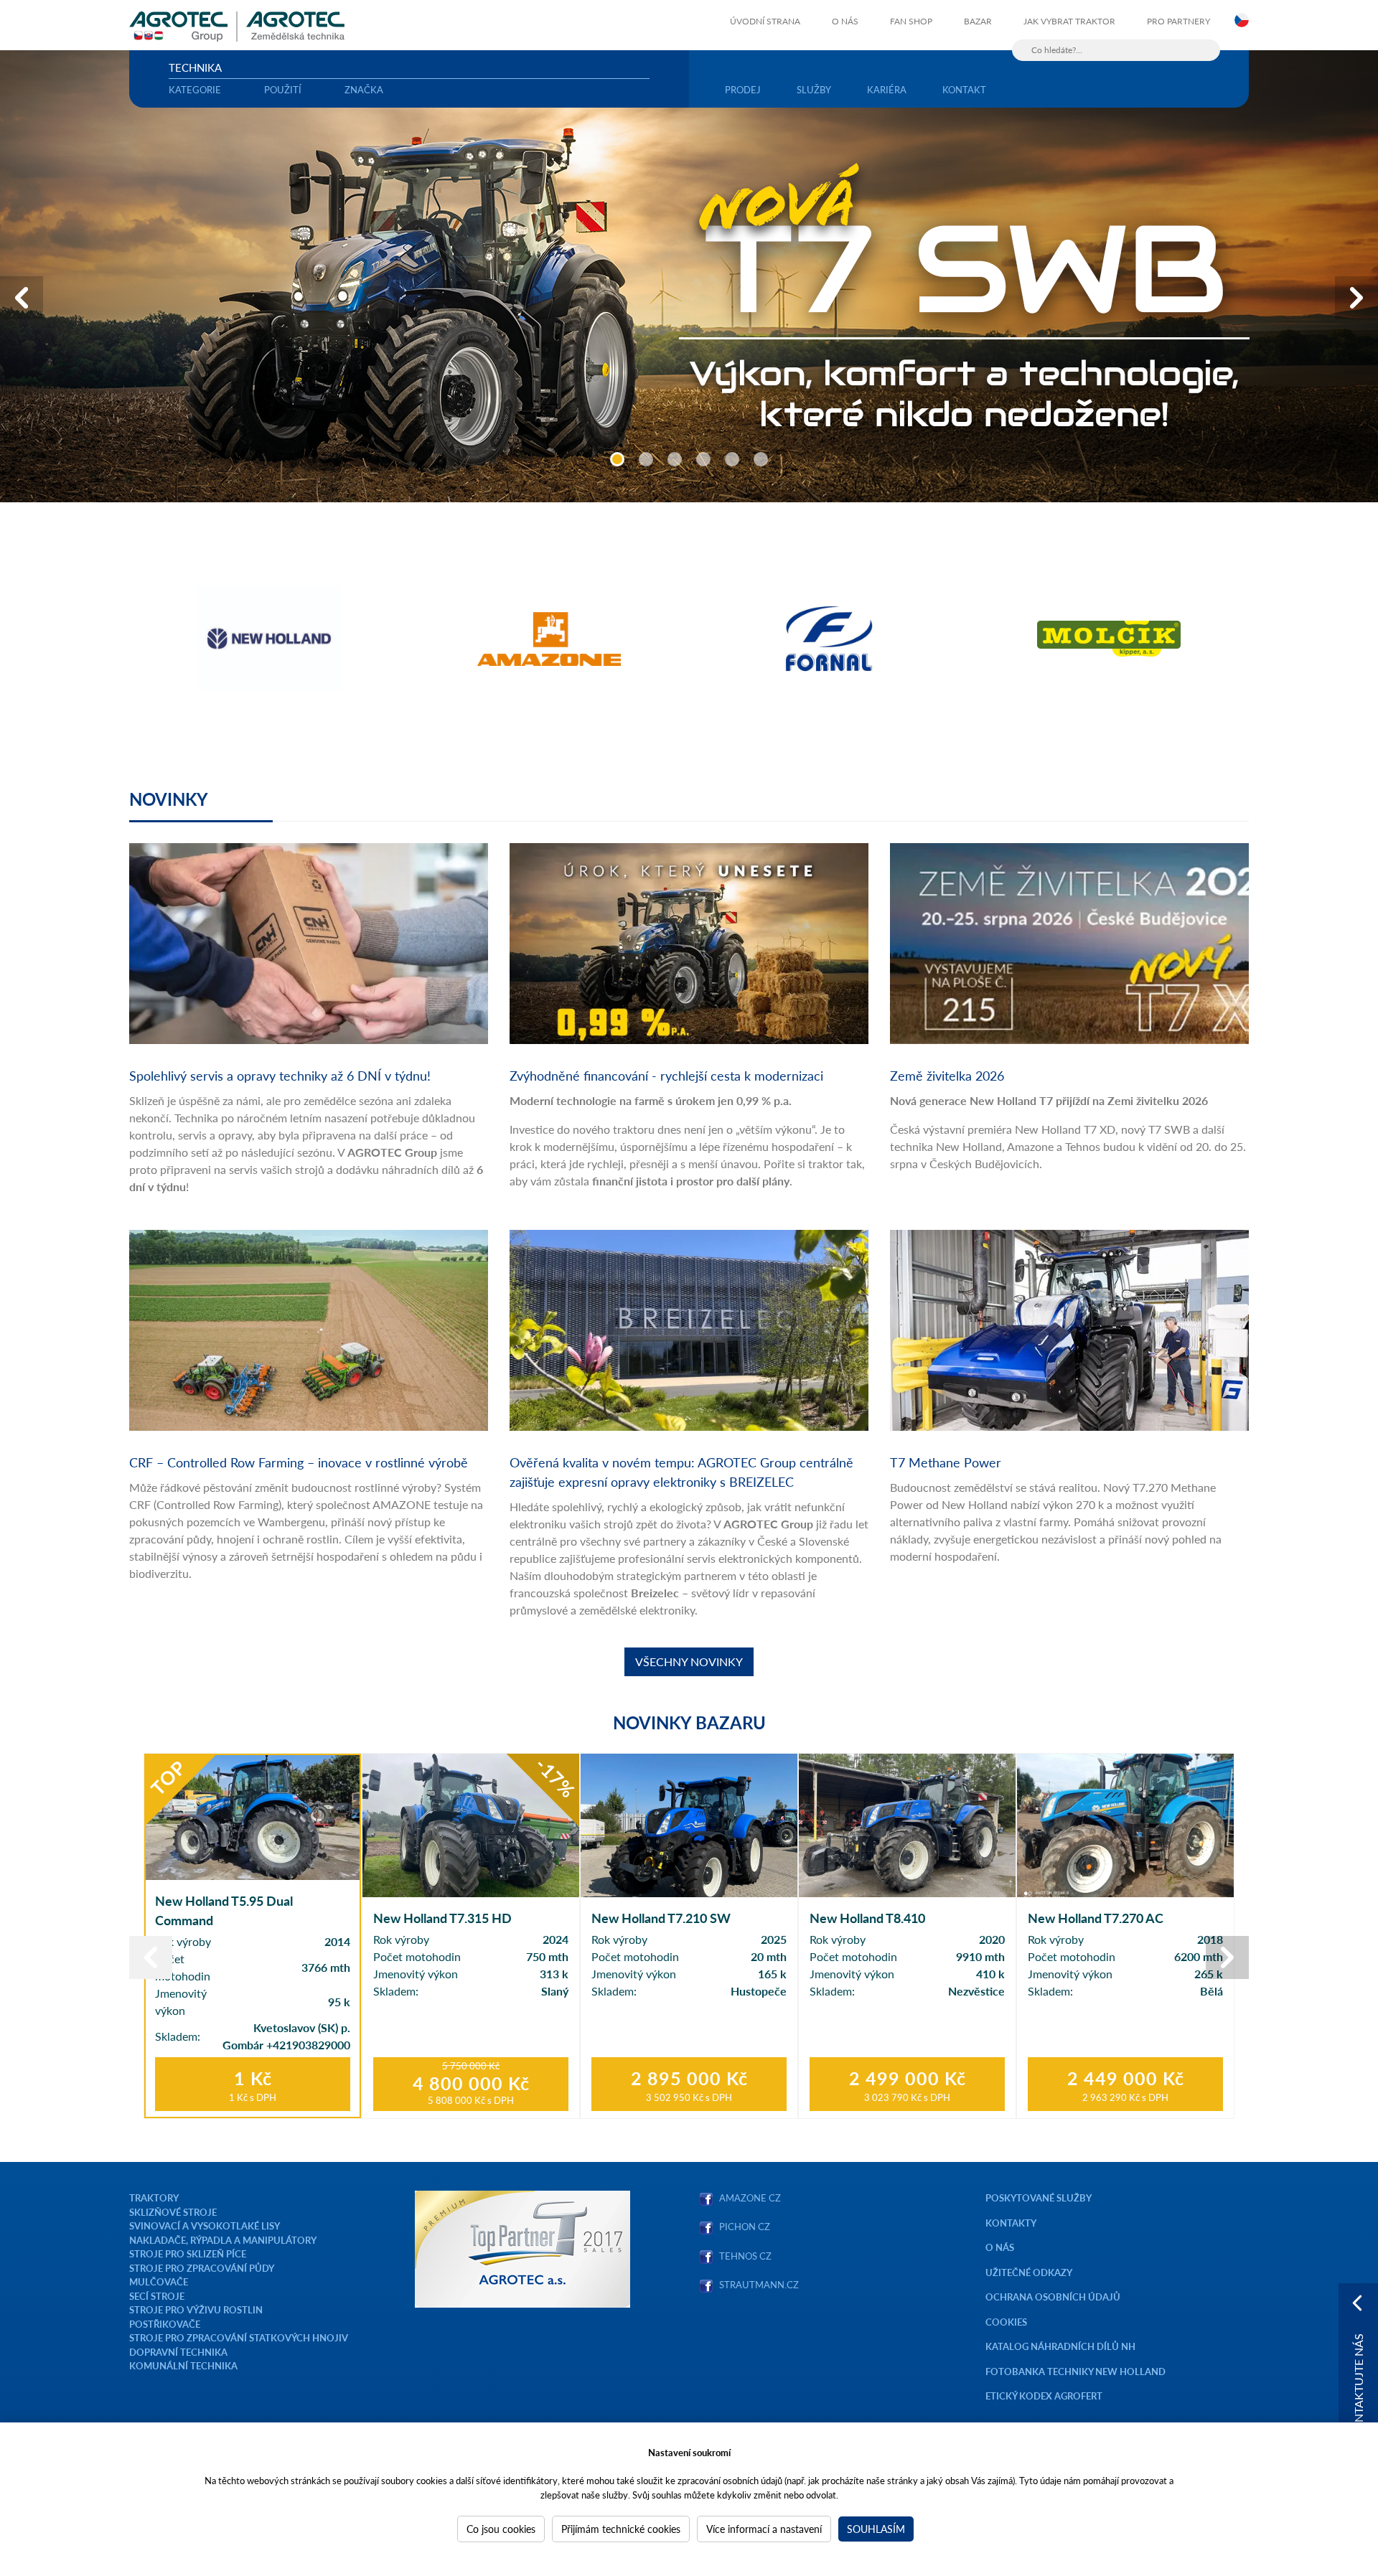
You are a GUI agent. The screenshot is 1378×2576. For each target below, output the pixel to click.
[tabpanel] (689, 276)
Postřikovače (165, 2324)
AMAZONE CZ (750, 2197)
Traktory (154, 2197)
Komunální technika (183, 2365)
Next (1356, 298)
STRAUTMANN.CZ (759, 2284)
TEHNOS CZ (743, 2256)
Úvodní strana (765, 21)
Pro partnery (1178, 21)
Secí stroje (157, 2296)
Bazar (978, 21)
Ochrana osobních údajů (1053, 2297)
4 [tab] (703, 459)
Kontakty (1011, 2223)
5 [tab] (732, 459)
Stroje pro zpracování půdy (202, 2268)
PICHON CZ (745, 2226)
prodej (743, 89)
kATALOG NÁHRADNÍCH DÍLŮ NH (1061, 2346)
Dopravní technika (178, 2352)
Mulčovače (159, 2281)
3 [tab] (675, 459)
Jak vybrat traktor (1069, 21)
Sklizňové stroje (173, 2212)
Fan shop (911, 21)
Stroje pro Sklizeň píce (188, 2253)
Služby (814, 89)
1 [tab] (617, 459)
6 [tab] (761, 459)
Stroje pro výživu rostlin (196, 2309)
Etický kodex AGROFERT (1044, 2396)
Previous (22, 298)
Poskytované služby (1039, 2197)
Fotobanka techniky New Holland (1075, 2371)
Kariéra (887, 89)
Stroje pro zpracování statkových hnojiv (239, 2337)
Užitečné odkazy (1029, 2272)
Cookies (1006, 2322)
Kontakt (964, 89)
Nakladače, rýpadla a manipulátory (223, 2240)
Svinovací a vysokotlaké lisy (205, 2225)
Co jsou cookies (501, 2529)
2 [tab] (646, 459)
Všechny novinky (689, 1661)
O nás (845, 21)
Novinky (169, 799)
